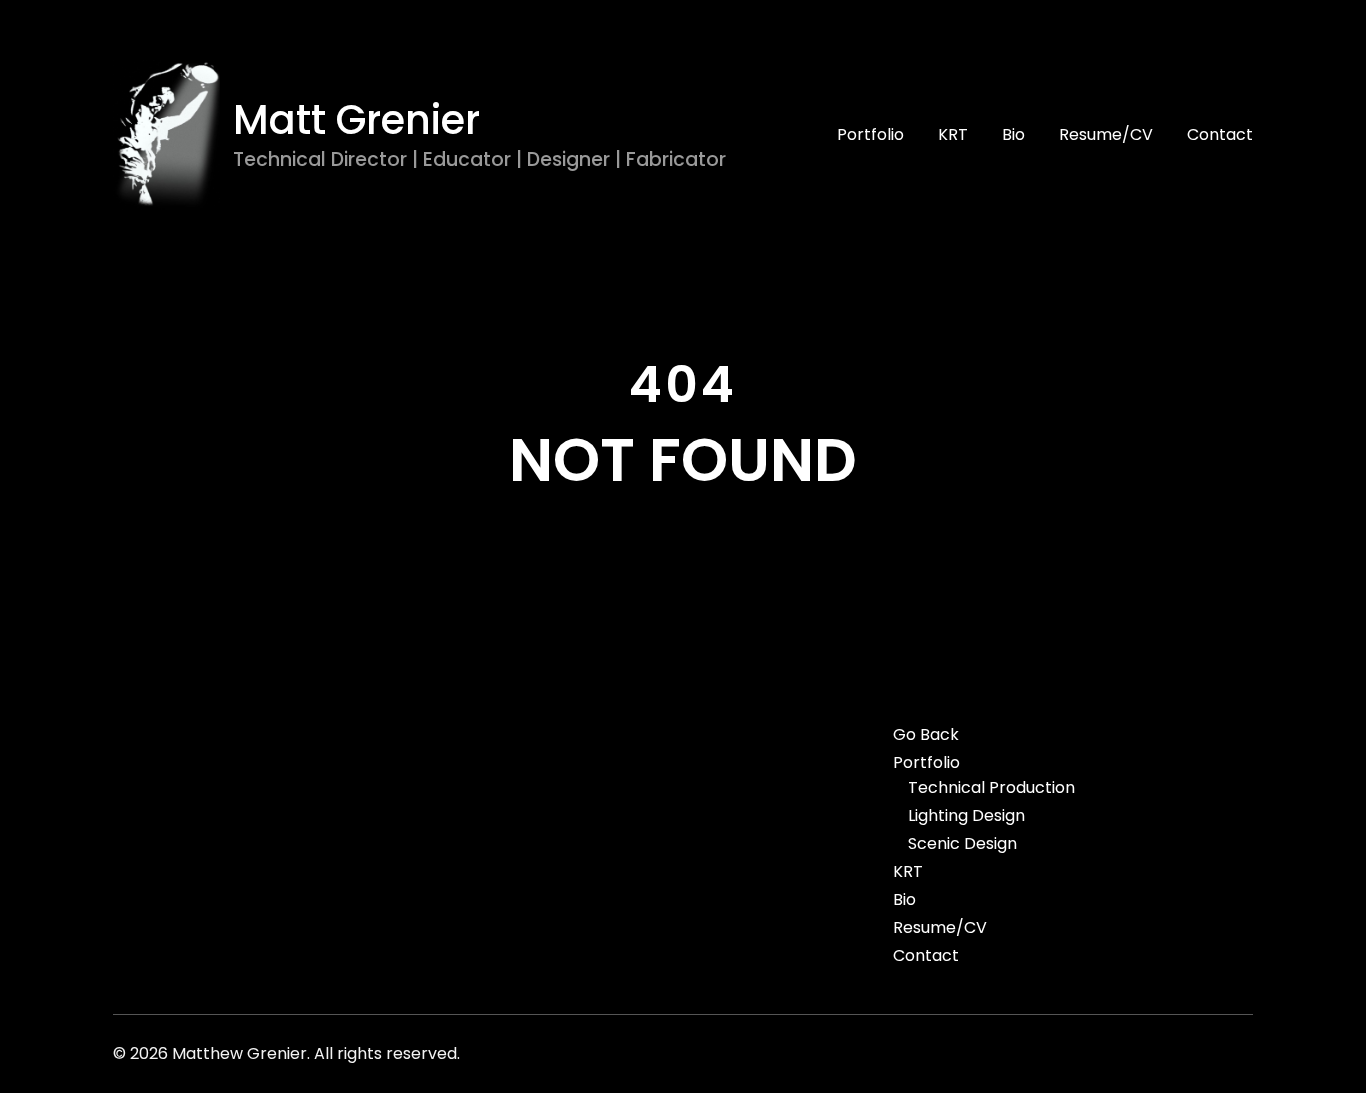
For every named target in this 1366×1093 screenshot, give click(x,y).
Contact (1220, 134)
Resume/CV (1106, 134)
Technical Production (991, 788)
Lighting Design (966, 816)
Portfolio (870, 134)
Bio (1013, 134)
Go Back (926, 735)
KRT (953, 134)
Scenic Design (962, 844)
